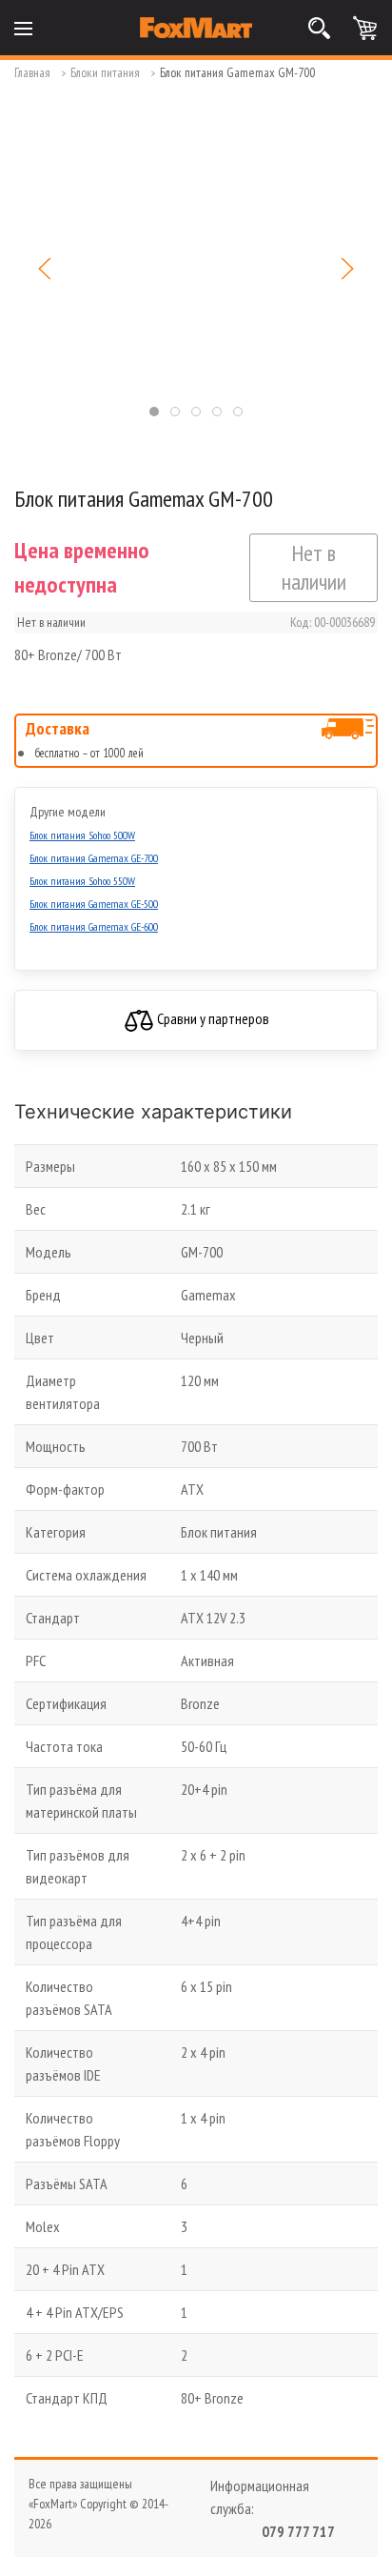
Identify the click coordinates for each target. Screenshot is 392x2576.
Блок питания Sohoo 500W (82, 835)
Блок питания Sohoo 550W (82, 881)
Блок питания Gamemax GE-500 (94, 904)
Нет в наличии (314, 567)
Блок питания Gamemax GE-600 (94, 926)
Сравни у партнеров (212, 1018)
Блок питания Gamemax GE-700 (94, 858)
